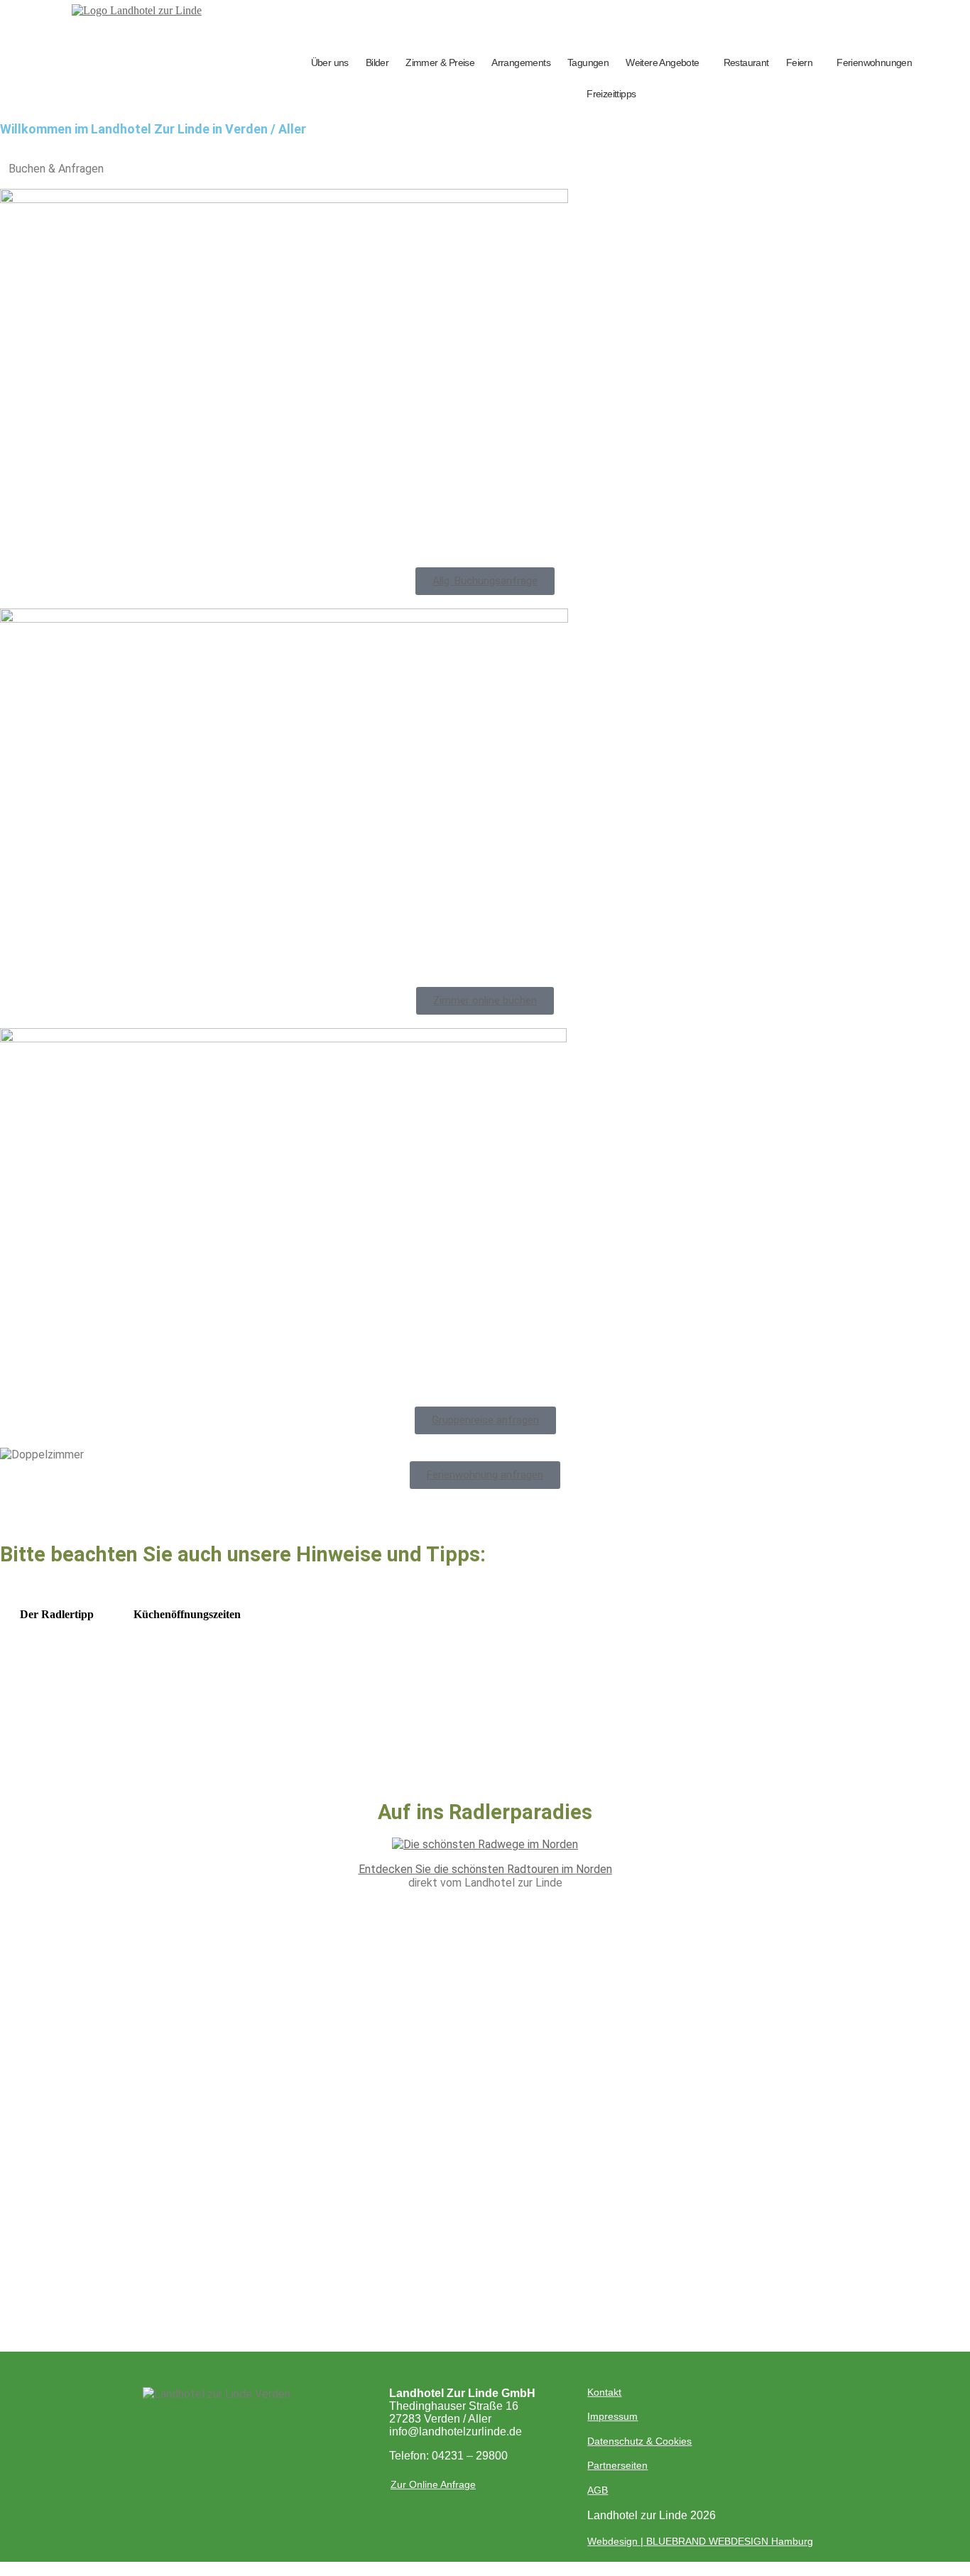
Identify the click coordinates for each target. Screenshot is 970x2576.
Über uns (330, 62)
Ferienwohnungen (874, 62)
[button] (666, 62)
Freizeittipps (611, 94)
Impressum (612, 2416)
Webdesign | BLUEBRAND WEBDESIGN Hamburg (700, 2541)
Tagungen (588, 62)
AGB (598, 2490)
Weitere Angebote (662, 62)
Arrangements (521, 62)
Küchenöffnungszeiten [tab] (187, 1614)
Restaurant (746, 62)
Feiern (799, 62)
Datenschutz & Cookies (639, 2441)
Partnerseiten (617, 2465)
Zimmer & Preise (440, 62)
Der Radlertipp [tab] (57, 1614)
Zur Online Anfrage (433, 2484)
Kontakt (604, 2392)
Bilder (377, 62)
